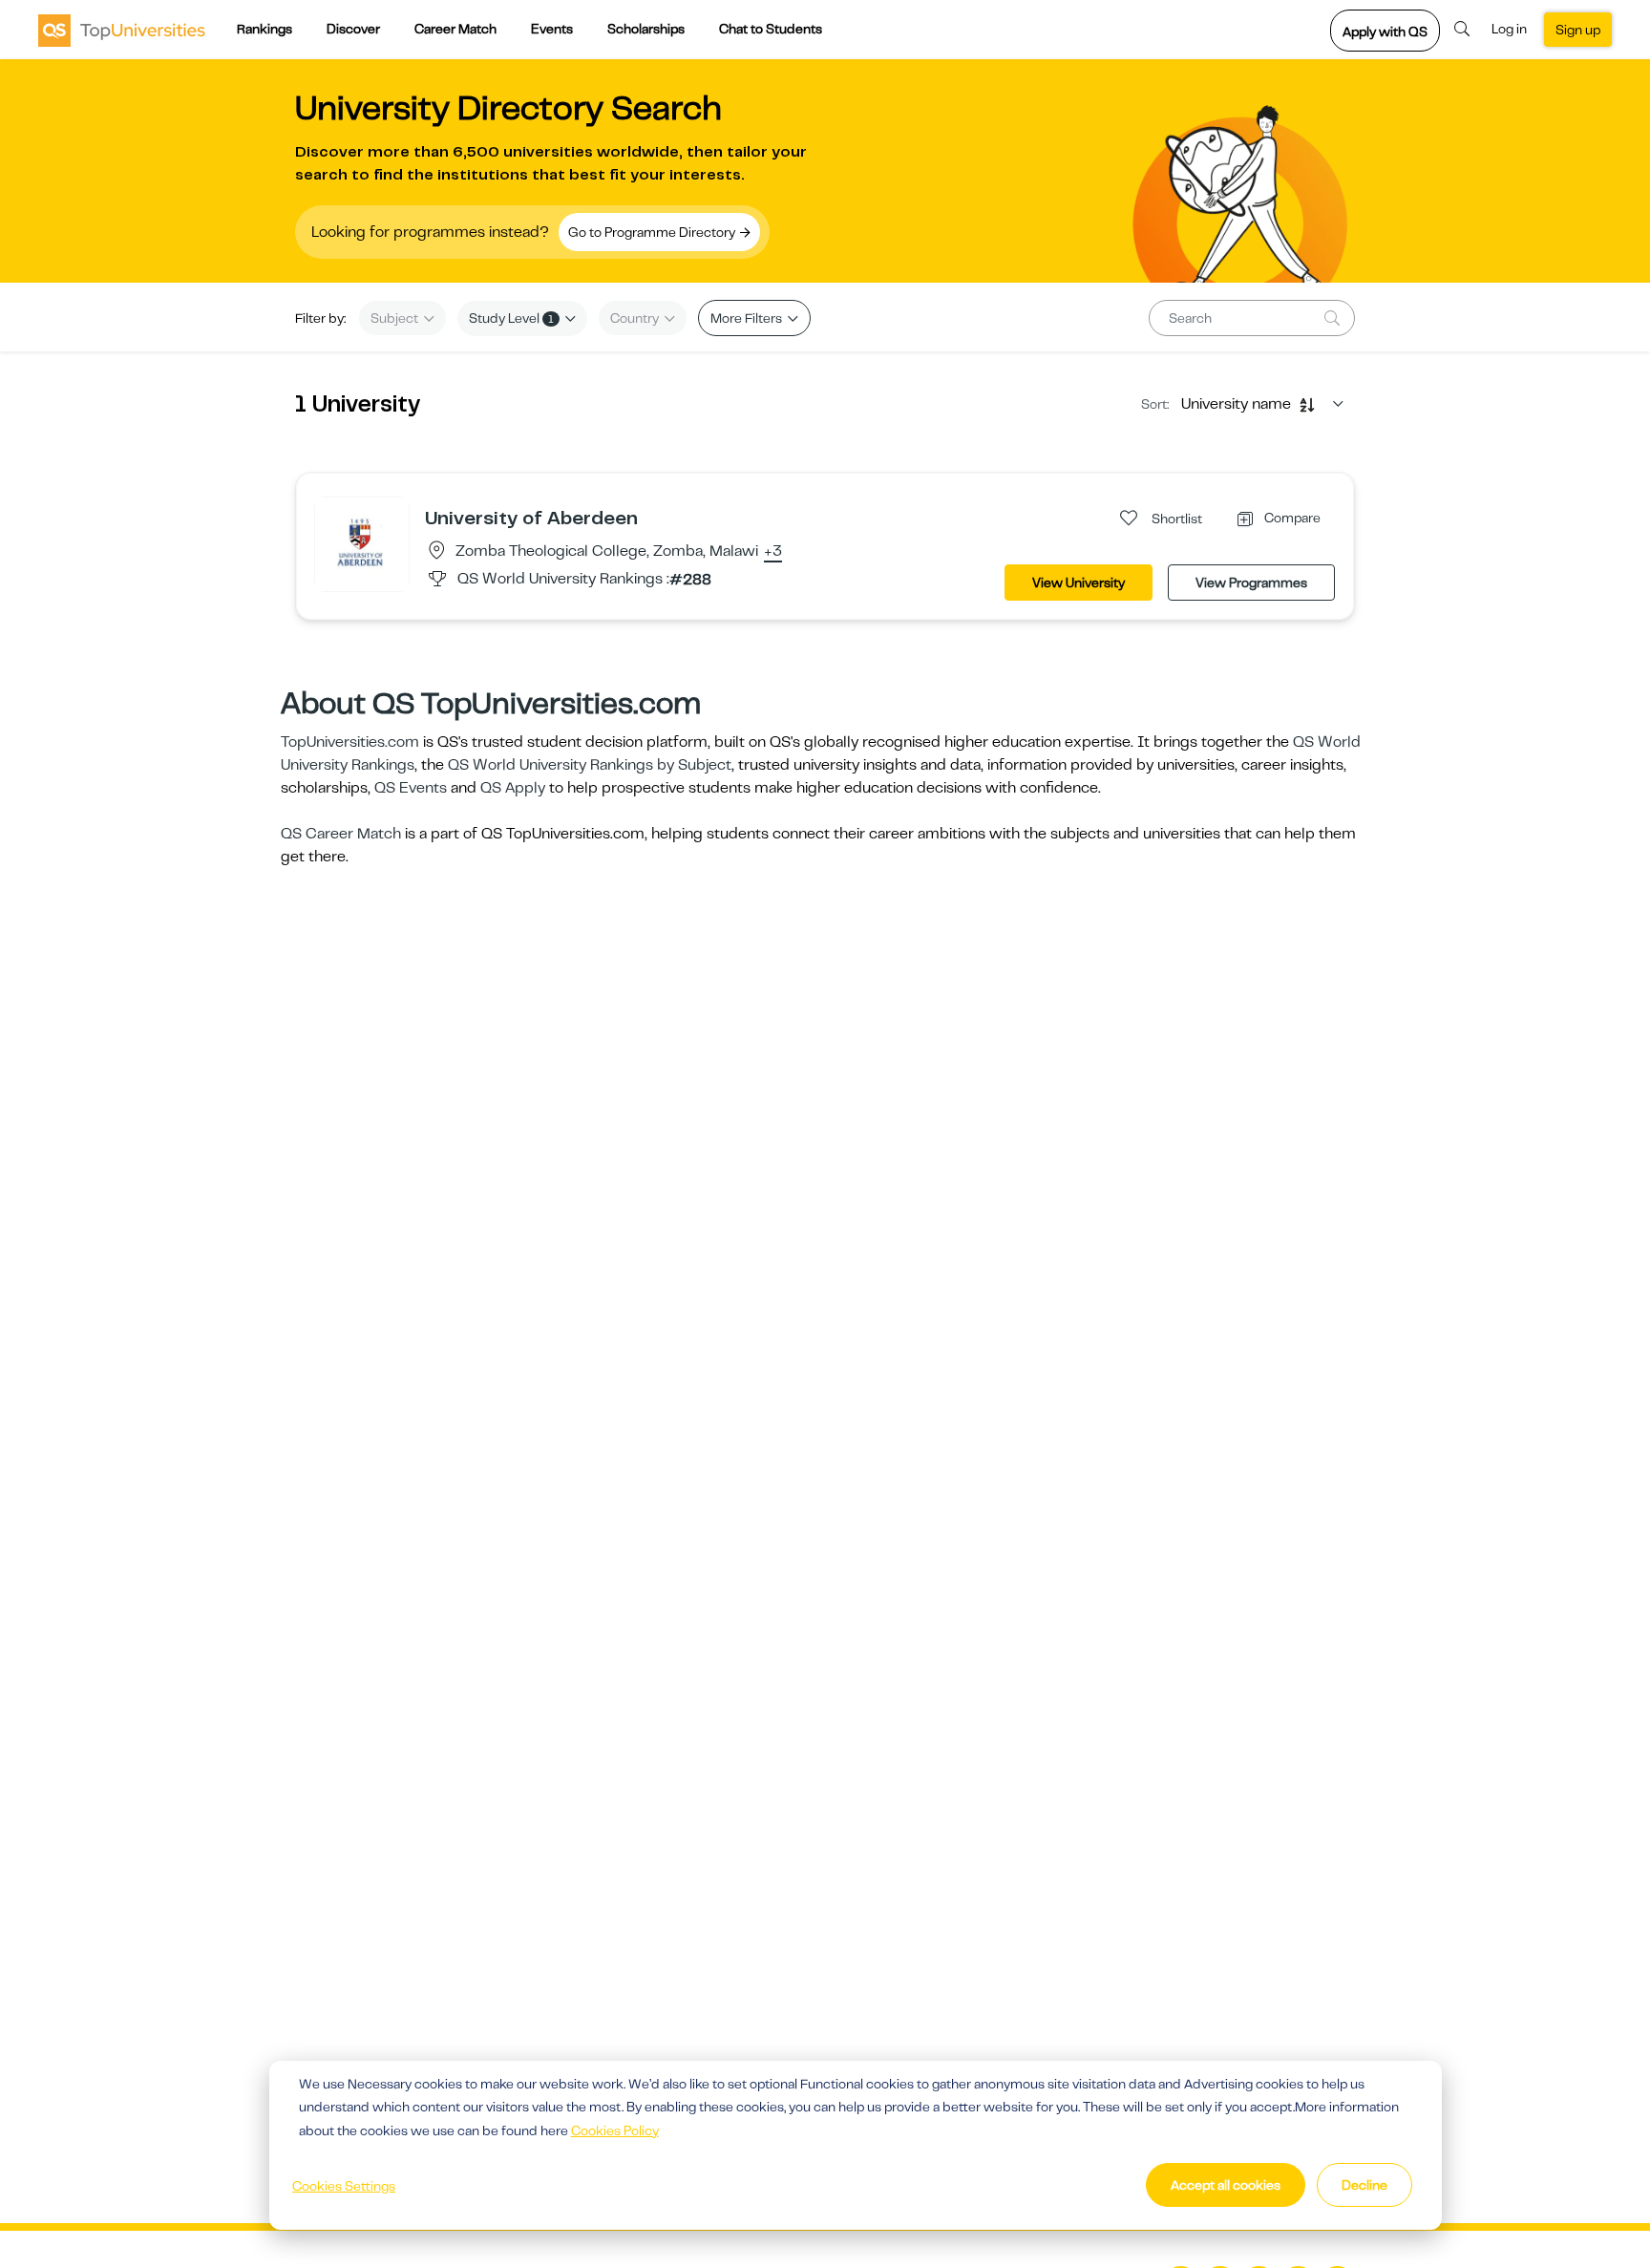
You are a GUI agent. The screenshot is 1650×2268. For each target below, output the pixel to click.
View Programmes (1251, 583)
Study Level (511, 318)
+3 (773, 552)
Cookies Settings (344, 2186)
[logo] (122, 30)
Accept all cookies (1226, 2185)
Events (552, 29)
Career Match (455, 29)
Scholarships (646, 29)
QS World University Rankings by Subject (590, 765)
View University (1079, 583)
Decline (1364, 2185)
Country (636, 318)
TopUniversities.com (350, 742)
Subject (396, 318)
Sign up (1578, 30)
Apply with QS (1385, 32)
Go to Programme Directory (653, 232)
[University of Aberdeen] (362, 543)
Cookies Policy (615, 2130)
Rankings (264, 29)
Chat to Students (771, 29)
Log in (1509, 29)
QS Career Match (341, 834)
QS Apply (513, 788)
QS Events (411, 788)
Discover (353, 29)
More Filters (748, 318)
